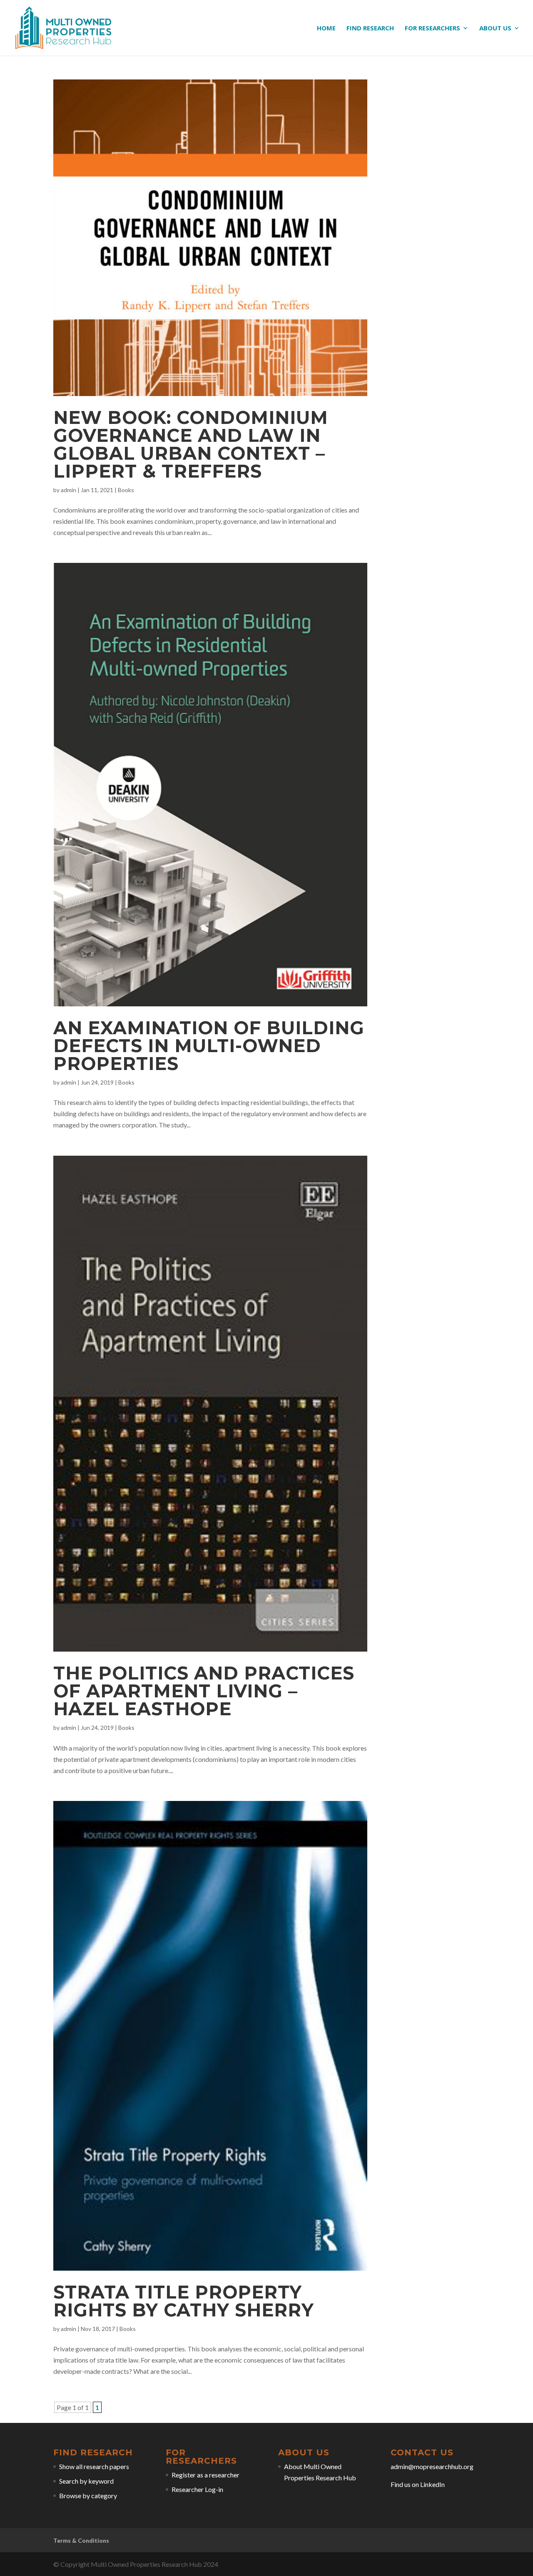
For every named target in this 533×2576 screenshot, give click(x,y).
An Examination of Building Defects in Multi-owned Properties (209, 1046)
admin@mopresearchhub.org (432, 2466)
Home (326, 28)
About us (495, 28)
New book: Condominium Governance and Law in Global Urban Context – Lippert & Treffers (191, 444)
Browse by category (88, 2495)
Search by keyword (86, 2481)
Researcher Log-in (197, 2489)
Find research (370, 28)
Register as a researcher (205, 2475)
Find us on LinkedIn (418, 2484)
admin (68, 490)
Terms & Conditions (81, 2540)
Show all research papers (94, 2466)
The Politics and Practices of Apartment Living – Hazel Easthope (204, 1691)
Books (126, 490)
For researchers (432, 28)
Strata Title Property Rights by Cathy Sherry (184, 2301)
